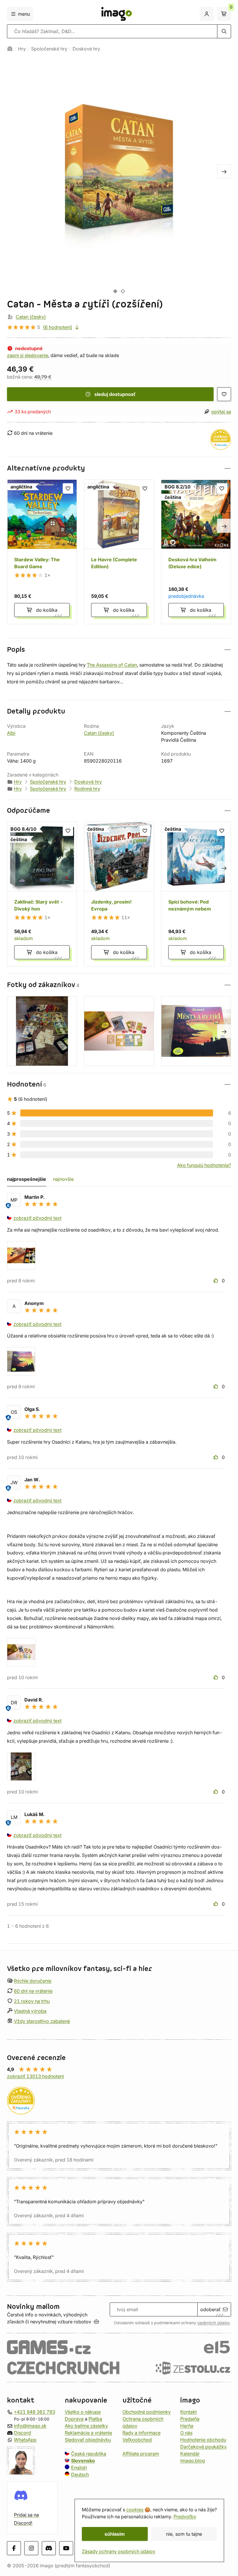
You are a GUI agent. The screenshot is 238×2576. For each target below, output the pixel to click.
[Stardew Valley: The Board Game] (42, 552)
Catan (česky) (31, 317)
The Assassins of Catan (112, 665)
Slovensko (83, 2461)
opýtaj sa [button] (221, 412)
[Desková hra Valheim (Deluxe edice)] (196, 552)
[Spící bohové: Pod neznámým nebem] (196, 894)
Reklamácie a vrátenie (88, 2433)
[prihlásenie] (207, 14)
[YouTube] (66, 2548)
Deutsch (80, 2474)
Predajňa (190, 2419)
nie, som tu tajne (184, 2534)
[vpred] (224, 171)
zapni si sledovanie (28, 355)
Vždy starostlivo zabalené (42, 2021)
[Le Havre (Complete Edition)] (119, 552)
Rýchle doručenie (33, 1981)
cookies (135, 2510)
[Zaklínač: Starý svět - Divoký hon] (42, 894)
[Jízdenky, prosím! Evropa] (119, 894)
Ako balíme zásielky (86, 2426)
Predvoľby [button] (185, 2517)
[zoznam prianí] (224, 394)
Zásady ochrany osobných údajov (119, 2551)
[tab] (115, 291)
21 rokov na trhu (32, 2001)
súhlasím (115, 2534)
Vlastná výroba (30, 2011)
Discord (22, 2433)
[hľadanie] (224, 31)
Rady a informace (141, 2433)
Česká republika (89, 2454)
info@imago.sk (30, 2426)
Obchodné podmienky (147, 2412)
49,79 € (43, 377)
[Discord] (49, 2548)
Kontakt (189, 2412)
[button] (119, 468)
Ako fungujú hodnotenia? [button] (204, 1165)
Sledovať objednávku (88, 2440)
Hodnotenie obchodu (203, 2440)
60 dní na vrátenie (33, 1991)
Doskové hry (86, 49)
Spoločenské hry (49, 49)
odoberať (210, 2309)
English (79, 2468)
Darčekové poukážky (203, 2447)
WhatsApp (25, 2440)
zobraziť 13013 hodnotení (35, 2076)
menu (24, 14)
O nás (186, 2433)
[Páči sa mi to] (217, 1281)
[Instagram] (31, 2548)
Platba (95, 2419)
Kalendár (190, 2454)
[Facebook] (14, 2548)
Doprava (74, 2419)
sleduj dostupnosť (115, 394)
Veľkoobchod (137, 2440)
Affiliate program (141, 2454)
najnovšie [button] (63, 1179)
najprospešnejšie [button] (27, 1179)
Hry (22, 49)
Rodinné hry (87, 789)
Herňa (187, 2426)
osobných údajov (214, 2323)
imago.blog (193, 2461)
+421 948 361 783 (35, 2412)
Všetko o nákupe (83, 2412)
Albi (11, 733)
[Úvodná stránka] (10, 49)
